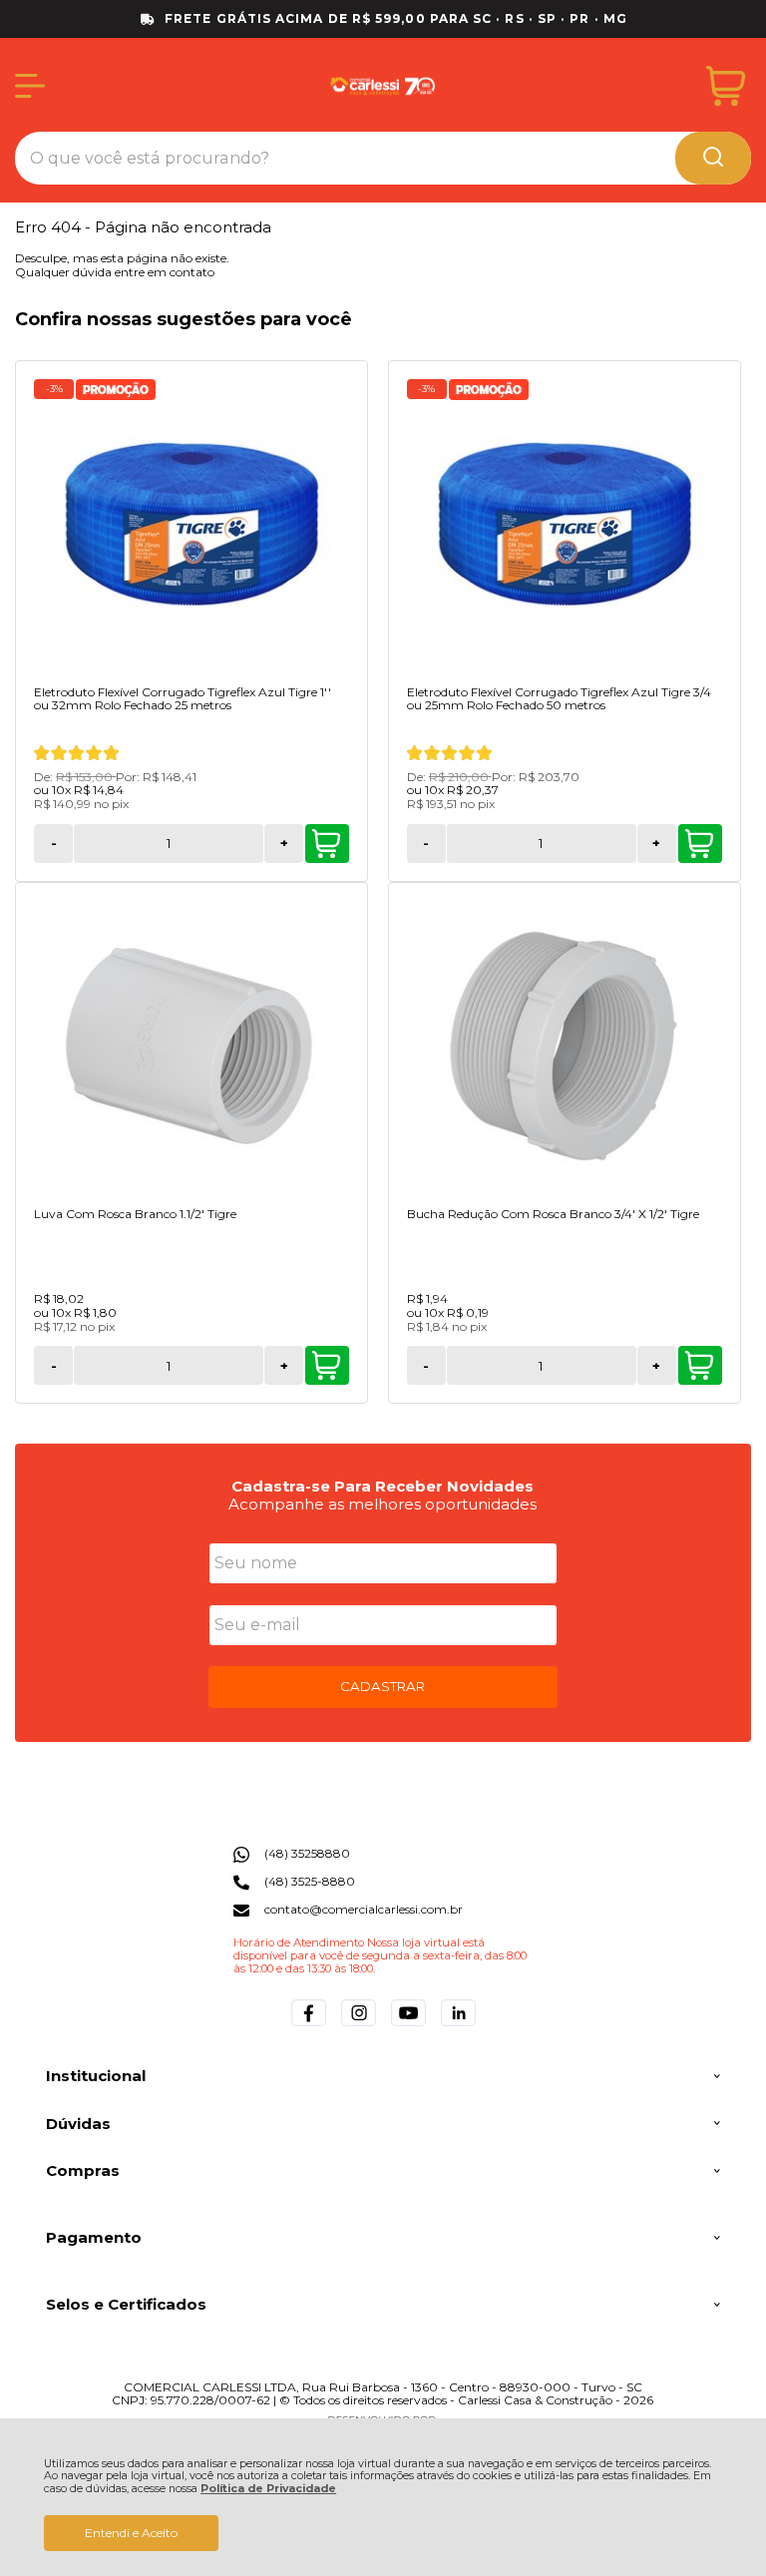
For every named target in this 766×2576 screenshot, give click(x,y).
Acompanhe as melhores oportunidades (383, 1504)
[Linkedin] (458, 2026)
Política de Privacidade (268, 2489)
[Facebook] (309, 2026)
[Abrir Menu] (30, 86)
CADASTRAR (383, 1686)
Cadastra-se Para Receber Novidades (383, 1486)
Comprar (327, 844)
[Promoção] (116, 390)
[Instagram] (359, 2026)
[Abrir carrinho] (726, 86)
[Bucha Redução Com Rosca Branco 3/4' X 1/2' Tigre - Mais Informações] (565, 1047)
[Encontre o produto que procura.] (713, 158)
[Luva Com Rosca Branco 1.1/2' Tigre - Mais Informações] (191, 1047)
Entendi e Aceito (131, 2533)
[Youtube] (408, 2026)
